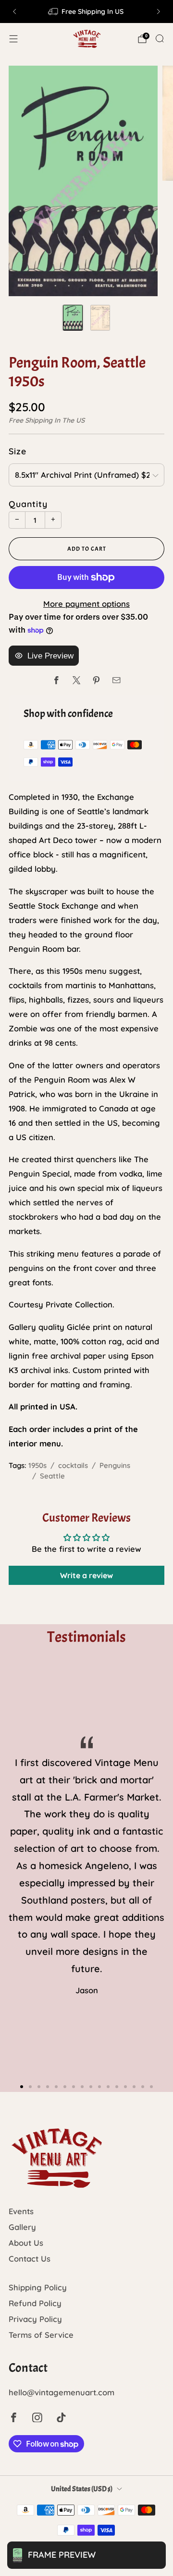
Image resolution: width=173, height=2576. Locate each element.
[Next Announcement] (159, 12)
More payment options (86, 604)
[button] (22, 2087)
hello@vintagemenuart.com (62, 2392)
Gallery (22, 2227)
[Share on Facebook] (56, 680)
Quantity (28, 504)
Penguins (115, 1465)
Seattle (52, 1476)
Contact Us (30, 2258)
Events (21, 2211)
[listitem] (86, 12)
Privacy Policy (35, 2319)
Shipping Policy (38, 2287)
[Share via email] (117, 680)
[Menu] (13, 39)
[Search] (160, 38)
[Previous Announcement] (14, 12)
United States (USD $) (82, 2489)
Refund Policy (35, 2303)
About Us (26, 2243)
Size (18, 451)
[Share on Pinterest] (96, 680)
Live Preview (50, 656)
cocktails (73, 1465)
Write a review (86, 1575)
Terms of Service (41, 2335)
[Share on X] (77, 680)
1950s (37, 1465)
